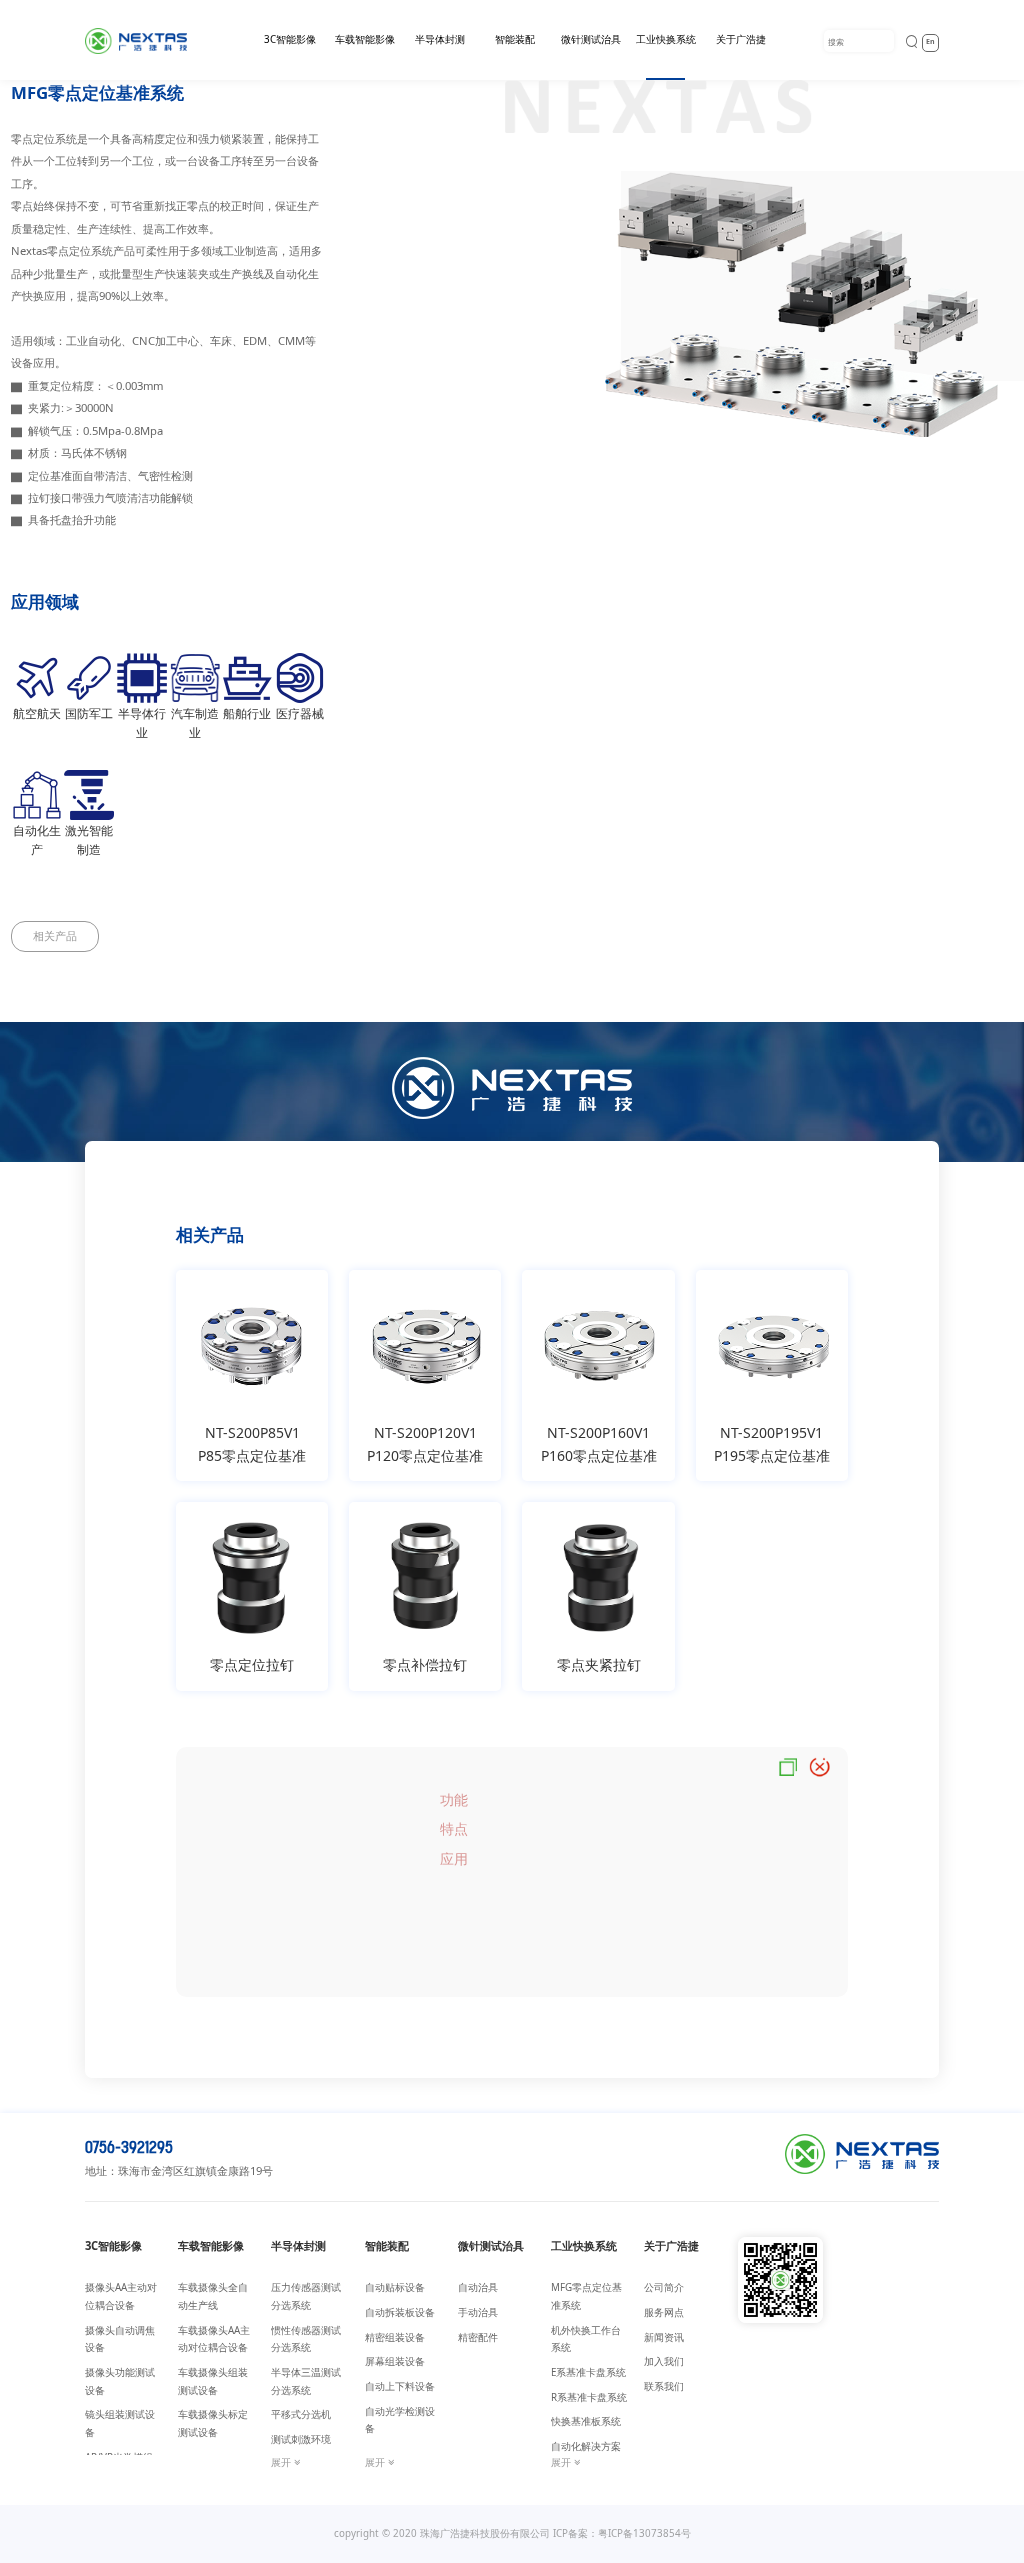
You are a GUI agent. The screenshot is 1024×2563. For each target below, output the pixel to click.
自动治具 (478, 2287)
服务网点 (664, 2312)
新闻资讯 (664, 2337)
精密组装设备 (395, 2337)
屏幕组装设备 (395, 2361)
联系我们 (664, 2386)
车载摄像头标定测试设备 (213, 2423)
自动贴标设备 (395, 2287)
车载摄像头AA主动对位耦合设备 (214, 2339)
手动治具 (478, 2312)
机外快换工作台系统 (586, 2339)
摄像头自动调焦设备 (120, 2339)
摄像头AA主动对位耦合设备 (121, 2296)
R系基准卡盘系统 (589, 2397)
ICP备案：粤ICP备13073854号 (622, 2533)
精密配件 (478, 2337)
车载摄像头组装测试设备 (213, 2381)
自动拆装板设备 (400, 2312)
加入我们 (664, 2361)
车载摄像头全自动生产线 (213, 2296)
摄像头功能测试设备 (120, 2381)
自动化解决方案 (586, 2446)
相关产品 (55, 935)
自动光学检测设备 (400, 2420)
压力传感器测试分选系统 (306, 2296)
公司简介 (664, 2287)
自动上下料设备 (400, 2386)
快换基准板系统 (586, 2421)
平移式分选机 (301, 2414)
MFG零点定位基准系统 (586, 2296)
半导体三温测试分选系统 (306, 2381)
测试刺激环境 (301, 2439)
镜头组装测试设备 (120, 2423)
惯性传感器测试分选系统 (306, 2339)
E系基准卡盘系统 (588, 2372)
